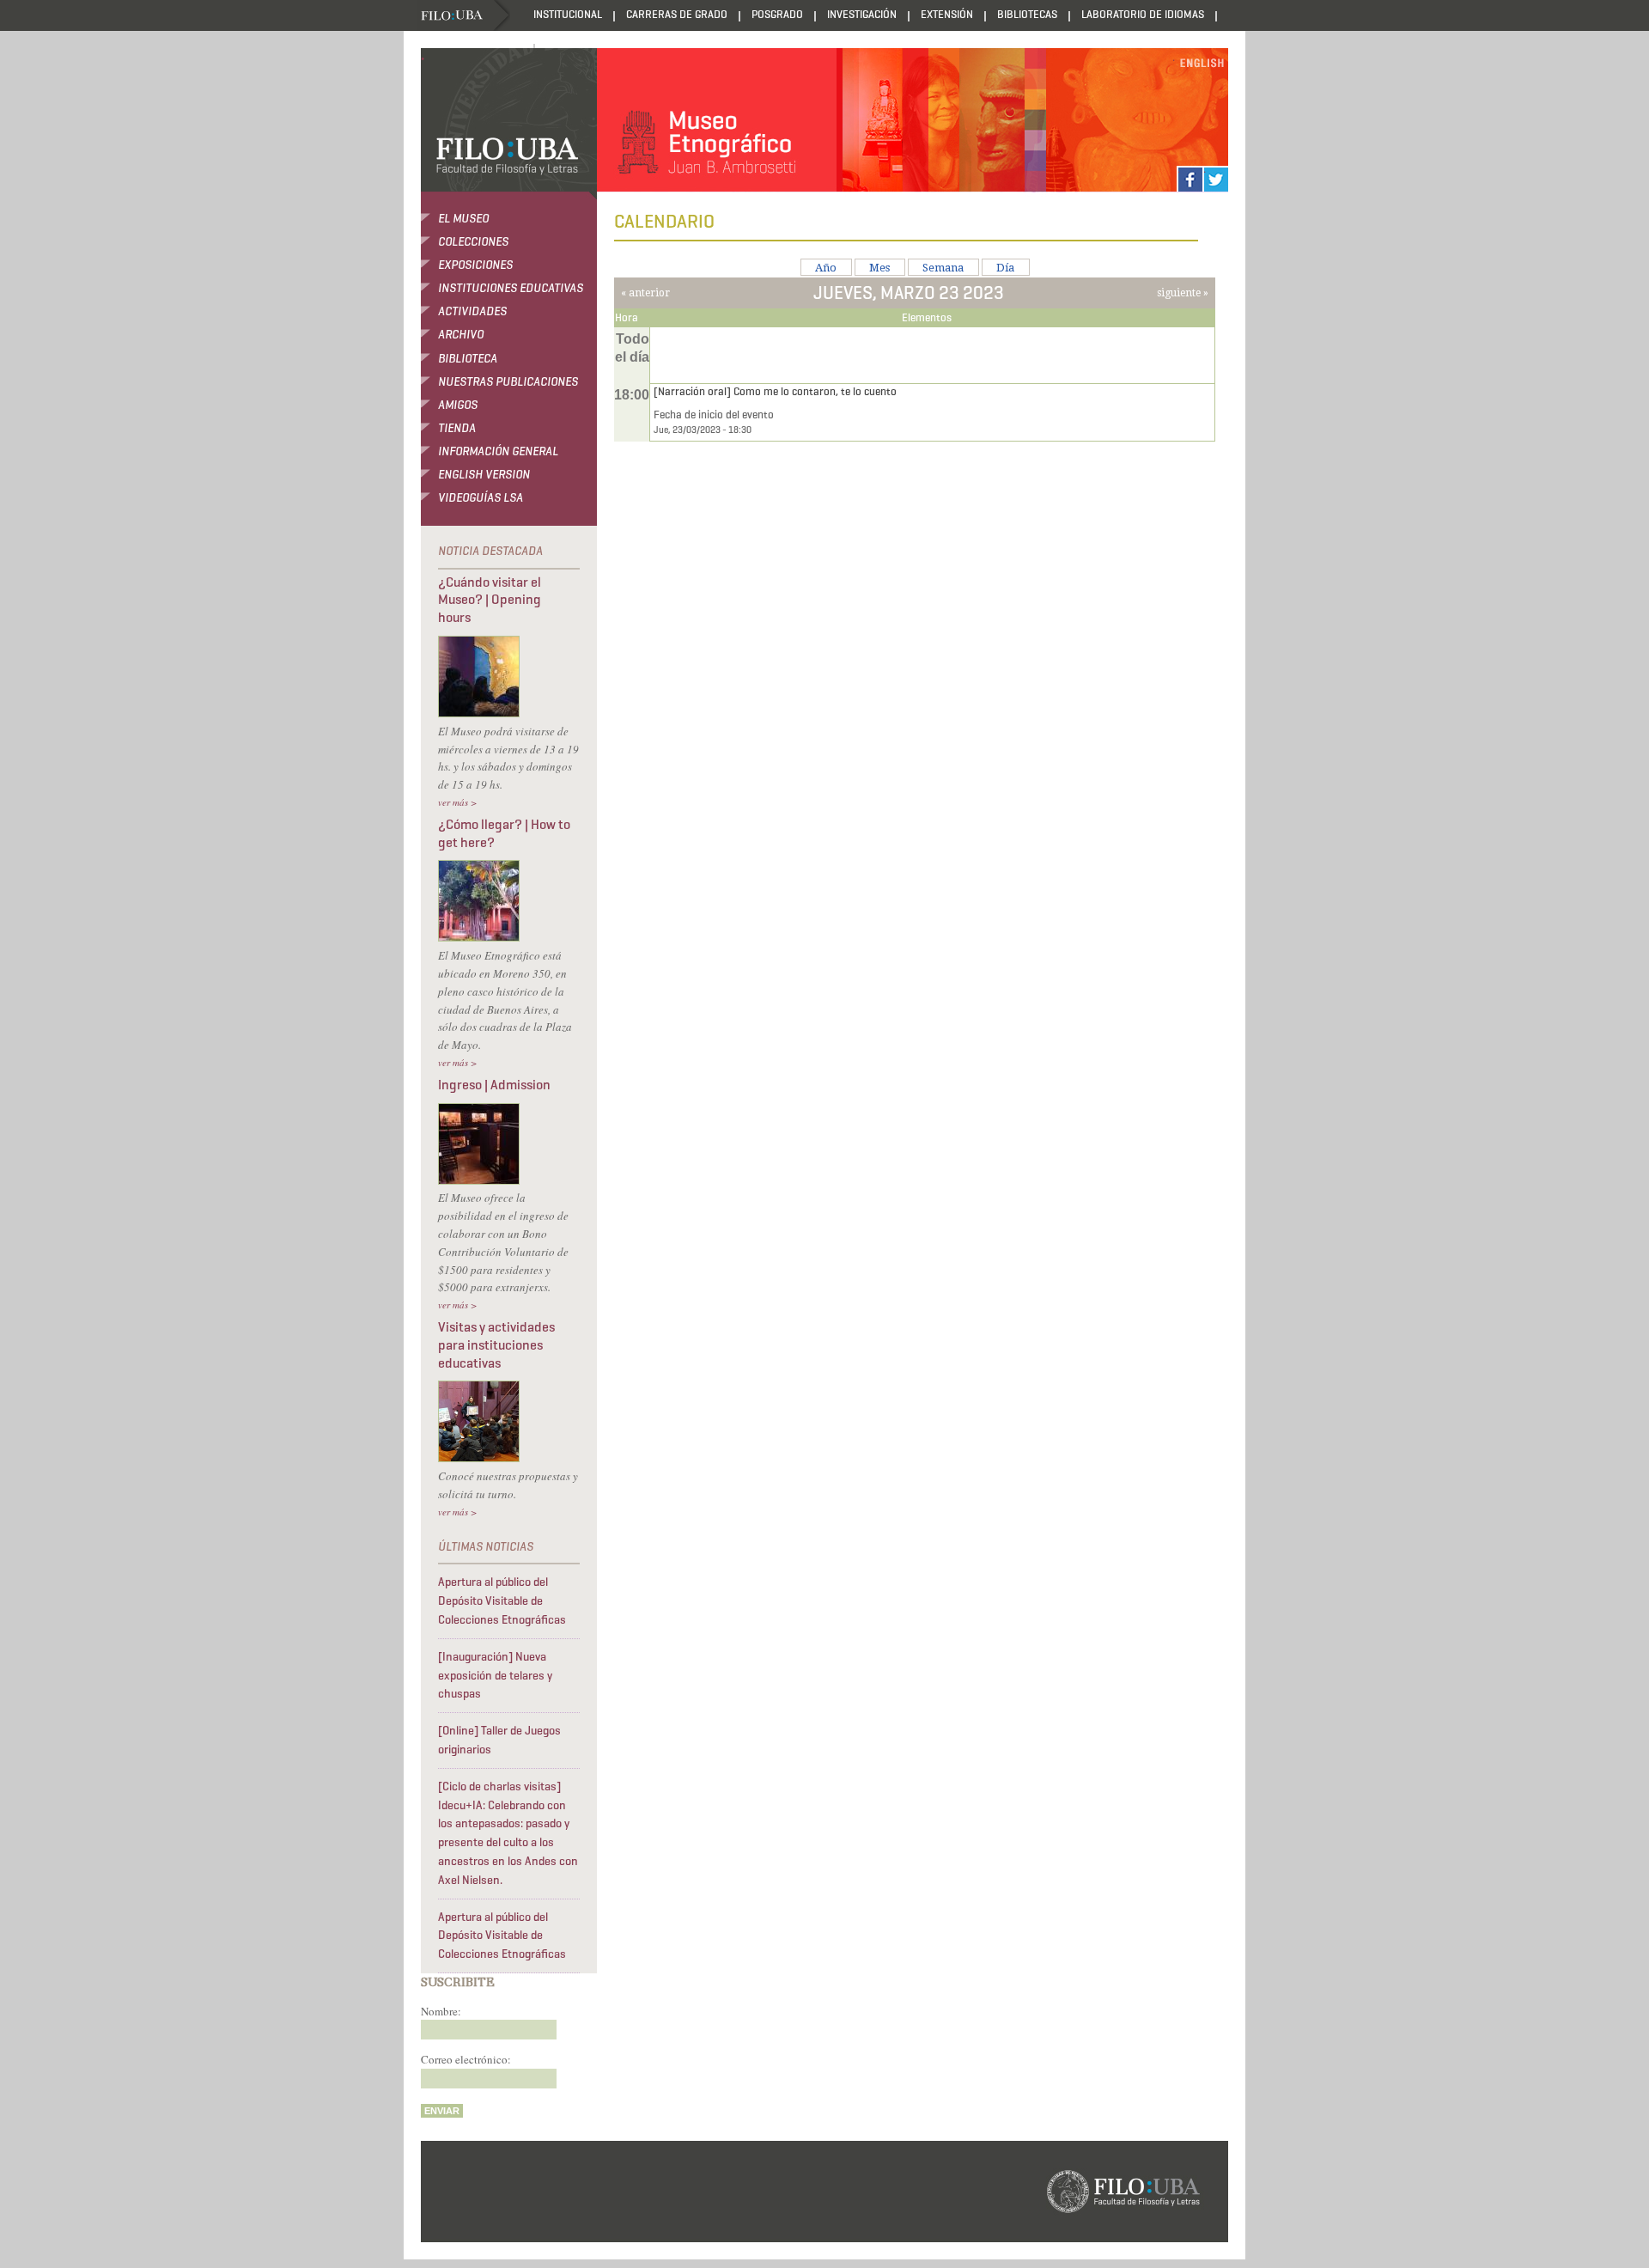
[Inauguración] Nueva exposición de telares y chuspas (495, 1676)
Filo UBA (465, 16)
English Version (484, 475)
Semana (943, 268)
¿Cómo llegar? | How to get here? (504, 833)
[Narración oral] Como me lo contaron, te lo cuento (775, 391)
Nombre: (441, 2011)
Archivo (461, 335)
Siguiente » (1183, 293)
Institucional (568, 14)
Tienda (457, 428)
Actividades (472, 311)
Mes (879, 268)
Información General (498, 451)
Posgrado (777, 14)
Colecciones (473, 242)
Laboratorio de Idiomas (1143, 14)
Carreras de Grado (677, 14)
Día (1005, 268)
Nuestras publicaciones (508, 382)
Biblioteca (468, 359)
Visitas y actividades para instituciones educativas (496, 1345)
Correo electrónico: (466, 2059)
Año (826, 268)
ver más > (457, 802)
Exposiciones (475, 265)
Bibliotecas (1027, 14)
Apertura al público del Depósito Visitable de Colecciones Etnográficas (502, 1601)
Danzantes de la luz (469, 47)
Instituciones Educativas (511, 288)
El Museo (463, 219)
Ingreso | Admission (494, 1085)
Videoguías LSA (481, 498)
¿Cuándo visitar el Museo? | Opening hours (490, 600)
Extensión (947, 14)
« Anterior (645, 293)
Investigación (862, 14)
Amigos (458, 405)
